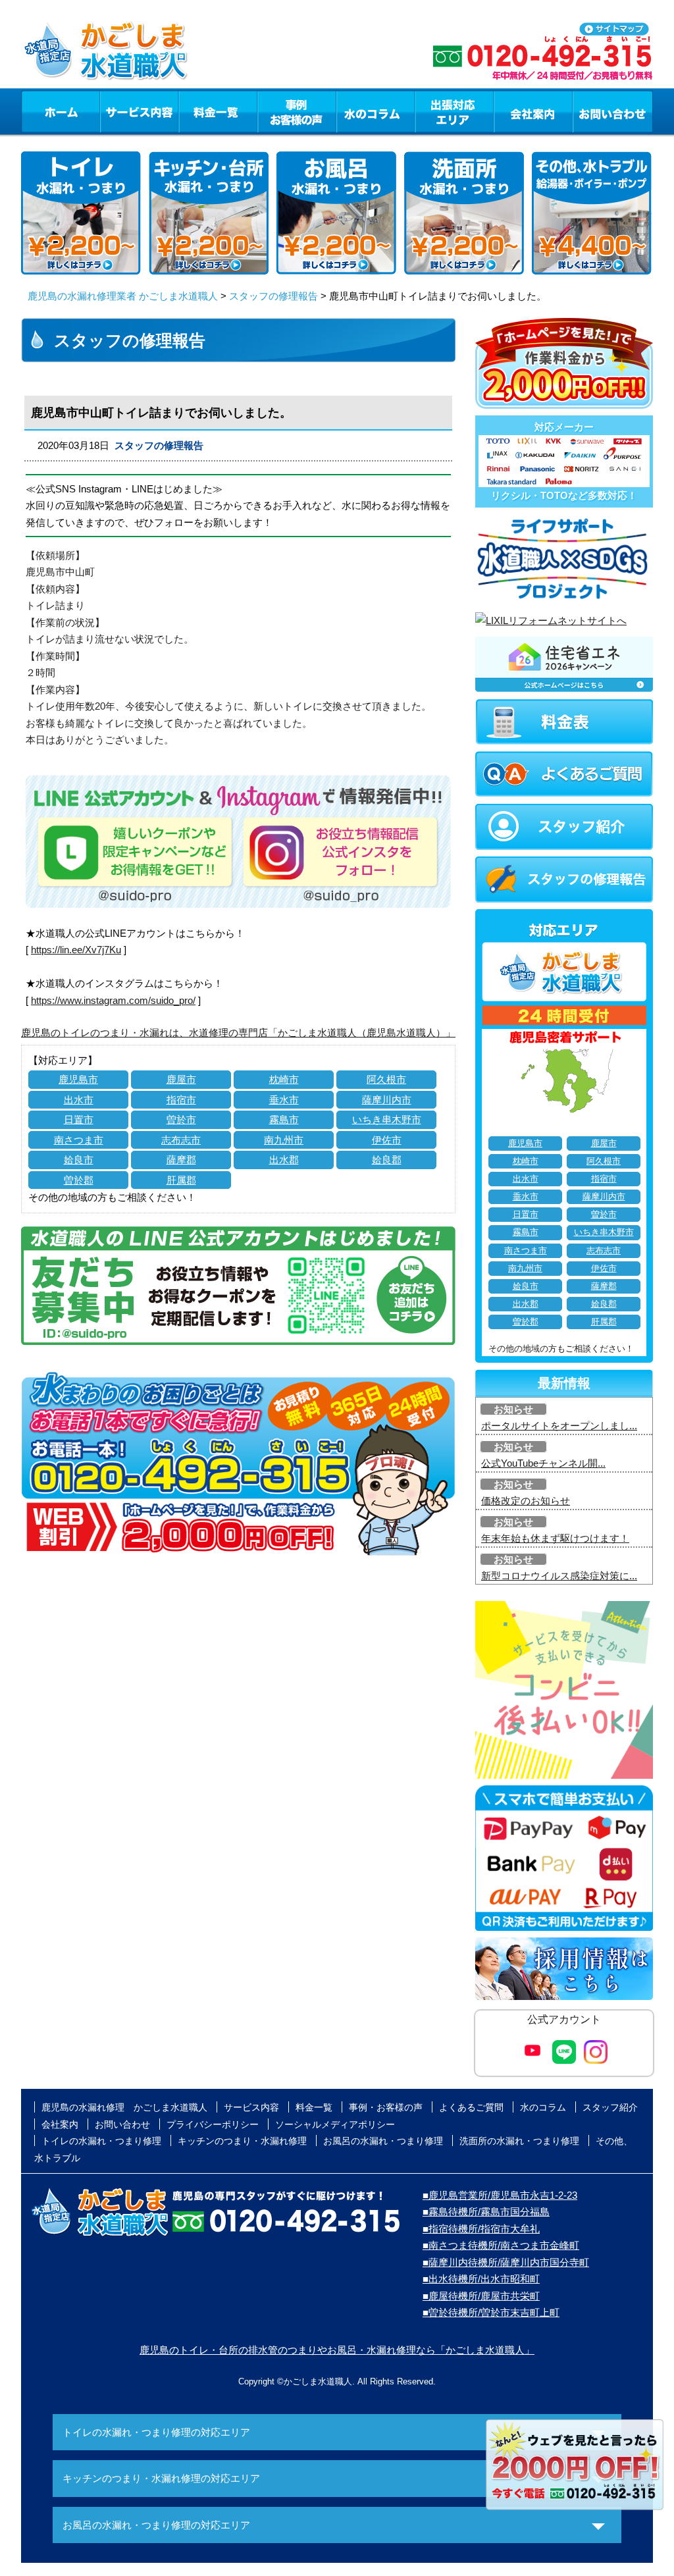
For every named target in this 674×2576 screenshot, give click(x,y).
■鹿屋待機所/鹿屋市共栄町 (481, 2296)
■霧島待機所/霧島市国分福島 (486, 2212)
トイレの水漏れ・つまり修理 (101, 2141)
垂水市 (284, 1100)
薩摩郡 (181, 1160)
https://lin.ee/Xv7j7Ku (76, 950)
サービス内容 (139, 111)
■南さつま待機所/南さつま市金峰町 (501, 2245)
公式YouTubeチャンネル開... (543, 1463)
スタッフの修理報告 (273, 296)
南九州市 (284, 1140)
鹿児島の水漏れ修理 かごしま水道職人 (124, 2107)
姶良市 (79, 1160)
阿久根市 (386, 1079)
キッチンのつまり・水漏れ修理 (242, 2141)
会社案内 (533, 111)
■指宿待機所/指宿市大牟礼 (481, 2229)
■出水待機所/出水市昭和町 (481, 2279)
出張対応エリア (454, 111)
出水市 (79, 1100)
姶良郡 (387, 1160)
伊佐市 (387, 1140)
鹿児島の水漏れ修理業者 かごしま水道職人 (123, 296)
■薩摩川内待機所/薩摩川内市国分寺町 (506, 2262)
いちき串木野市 (387, 1119)
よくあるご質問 (471, 2107)
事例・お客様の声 (297, 111)
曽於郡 (79, 1180)
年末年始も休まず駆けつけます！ (555, 1538)
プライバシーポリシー (213, 2124)
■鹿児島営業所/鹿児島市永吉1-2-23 (500, 2195)
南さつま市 (79, 1140)
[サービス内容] (115, 111)
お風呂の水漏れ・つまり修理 (383, 2141)
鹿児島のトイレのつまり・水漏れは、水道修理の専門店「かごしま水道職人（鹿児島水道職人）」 (238, 1033)
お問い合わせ (613, 111)
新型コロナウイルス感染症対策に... (559, 1576)
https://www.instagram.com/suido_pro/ (113, 1000)
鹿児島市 (78, 1079)
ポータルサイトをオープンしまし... (559, 1426)
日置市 (79, 1119)
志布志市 (181, 1140)
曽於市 (181, 1119)
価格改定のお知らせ (526, 1501)
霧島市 (284, 1119)
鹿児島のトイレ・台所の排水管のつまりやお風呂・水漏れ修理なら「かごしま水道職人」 (337, 2350)
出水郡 (284, 1160)
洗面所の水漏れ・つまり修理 (519, 2141)
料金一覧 (218, 111)
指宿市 (181, 1100)
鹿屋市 (181, 1079)
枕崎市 (284, 1079)
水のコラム (376, 111)
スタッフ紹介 (610, 2107)
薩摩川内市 (387, 1100)
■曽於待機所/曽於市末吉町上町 (491, 2312)
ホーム (60, 111)
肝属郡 (181, 1180)
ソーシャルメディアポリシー (335, 2124)
